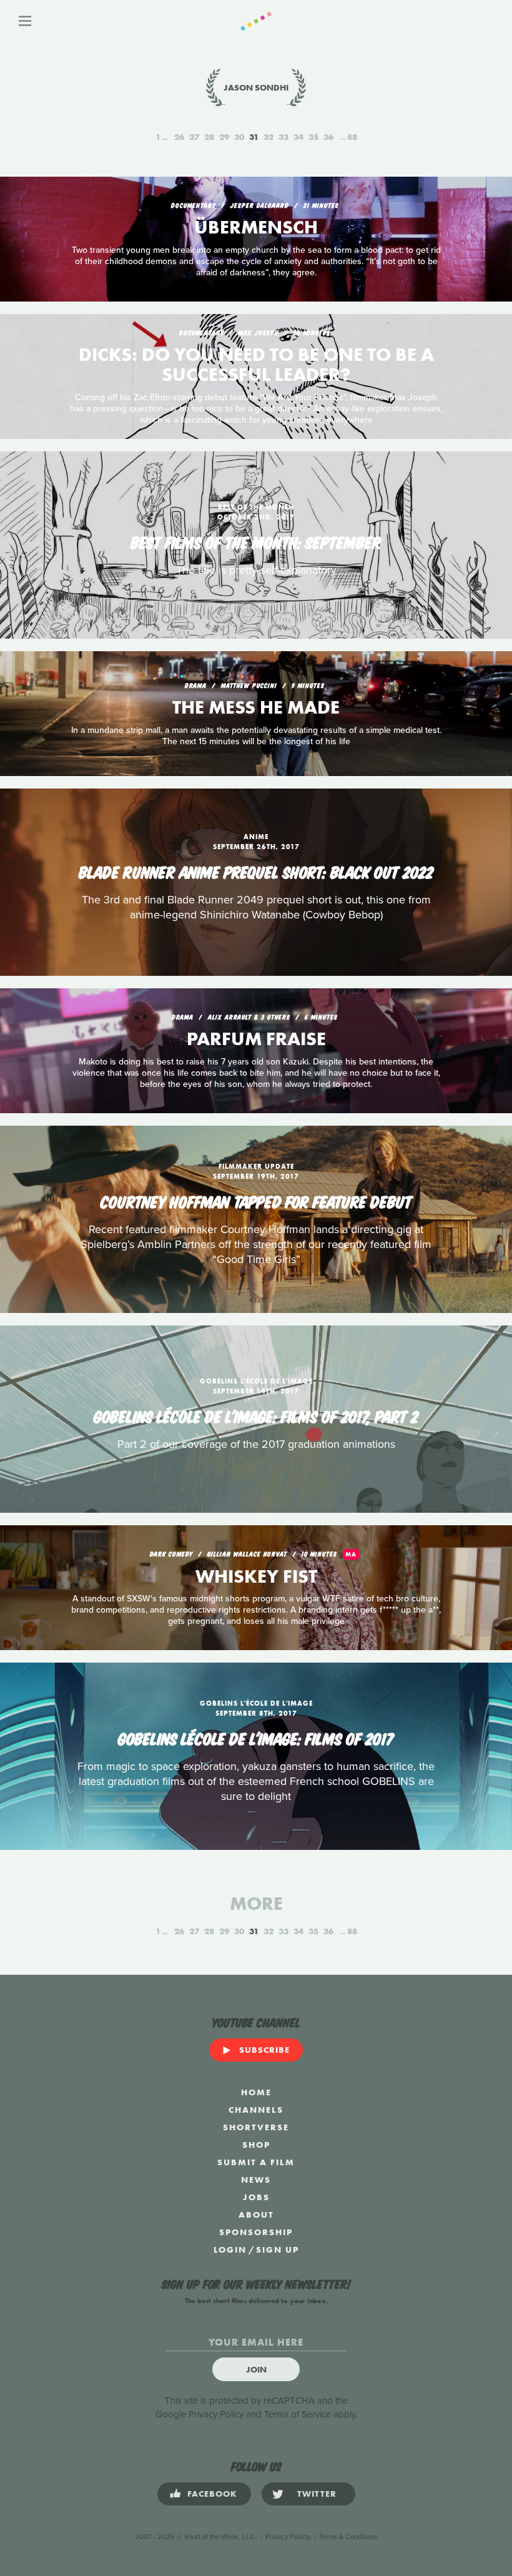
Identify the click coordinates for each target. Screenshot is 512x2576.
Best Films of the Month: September (256, 541)
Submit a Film (256, 2162)
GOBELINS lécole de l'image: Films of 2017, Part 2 (256, 1415)
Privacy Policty (288, 2537)
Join (256, 2369)
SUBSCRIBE (264, 2050)
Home (256, 2092)
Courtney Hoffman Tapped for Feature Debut (256, 1201)
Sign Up (278, 2249)
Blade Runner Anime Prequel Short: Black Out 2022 (256, 871)
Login (230, 2249)
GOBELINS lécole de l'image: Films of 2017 (256, 1738)
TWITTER (317, 2494)
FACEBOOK (212, 2494)
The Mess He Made (256, 707)
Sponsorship (256, 2232)
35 (313, 137)
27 (194, 137)
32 (268, 137)
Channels (256, 2110)
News (256, 2180)
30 (239, 137)
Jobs (256, 2197)
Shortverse (256, 2127)
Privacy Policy (216, 2414)
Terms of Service (298, 2414)
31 (254, 137)
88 (352, 137)
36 (328, 137)
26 (179, 137)
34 (298, 137)
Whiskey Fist (256, 1576)
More (256, 1904)
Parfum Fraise (256, 1039)
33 (283, 137)
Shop (256, 2145)
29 (224, 137)
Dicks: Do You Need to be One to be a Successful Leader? (256, 365)
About (256, 2215)
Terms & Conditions (348, 2537)
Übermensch (256, 227)
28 (209, 137)
